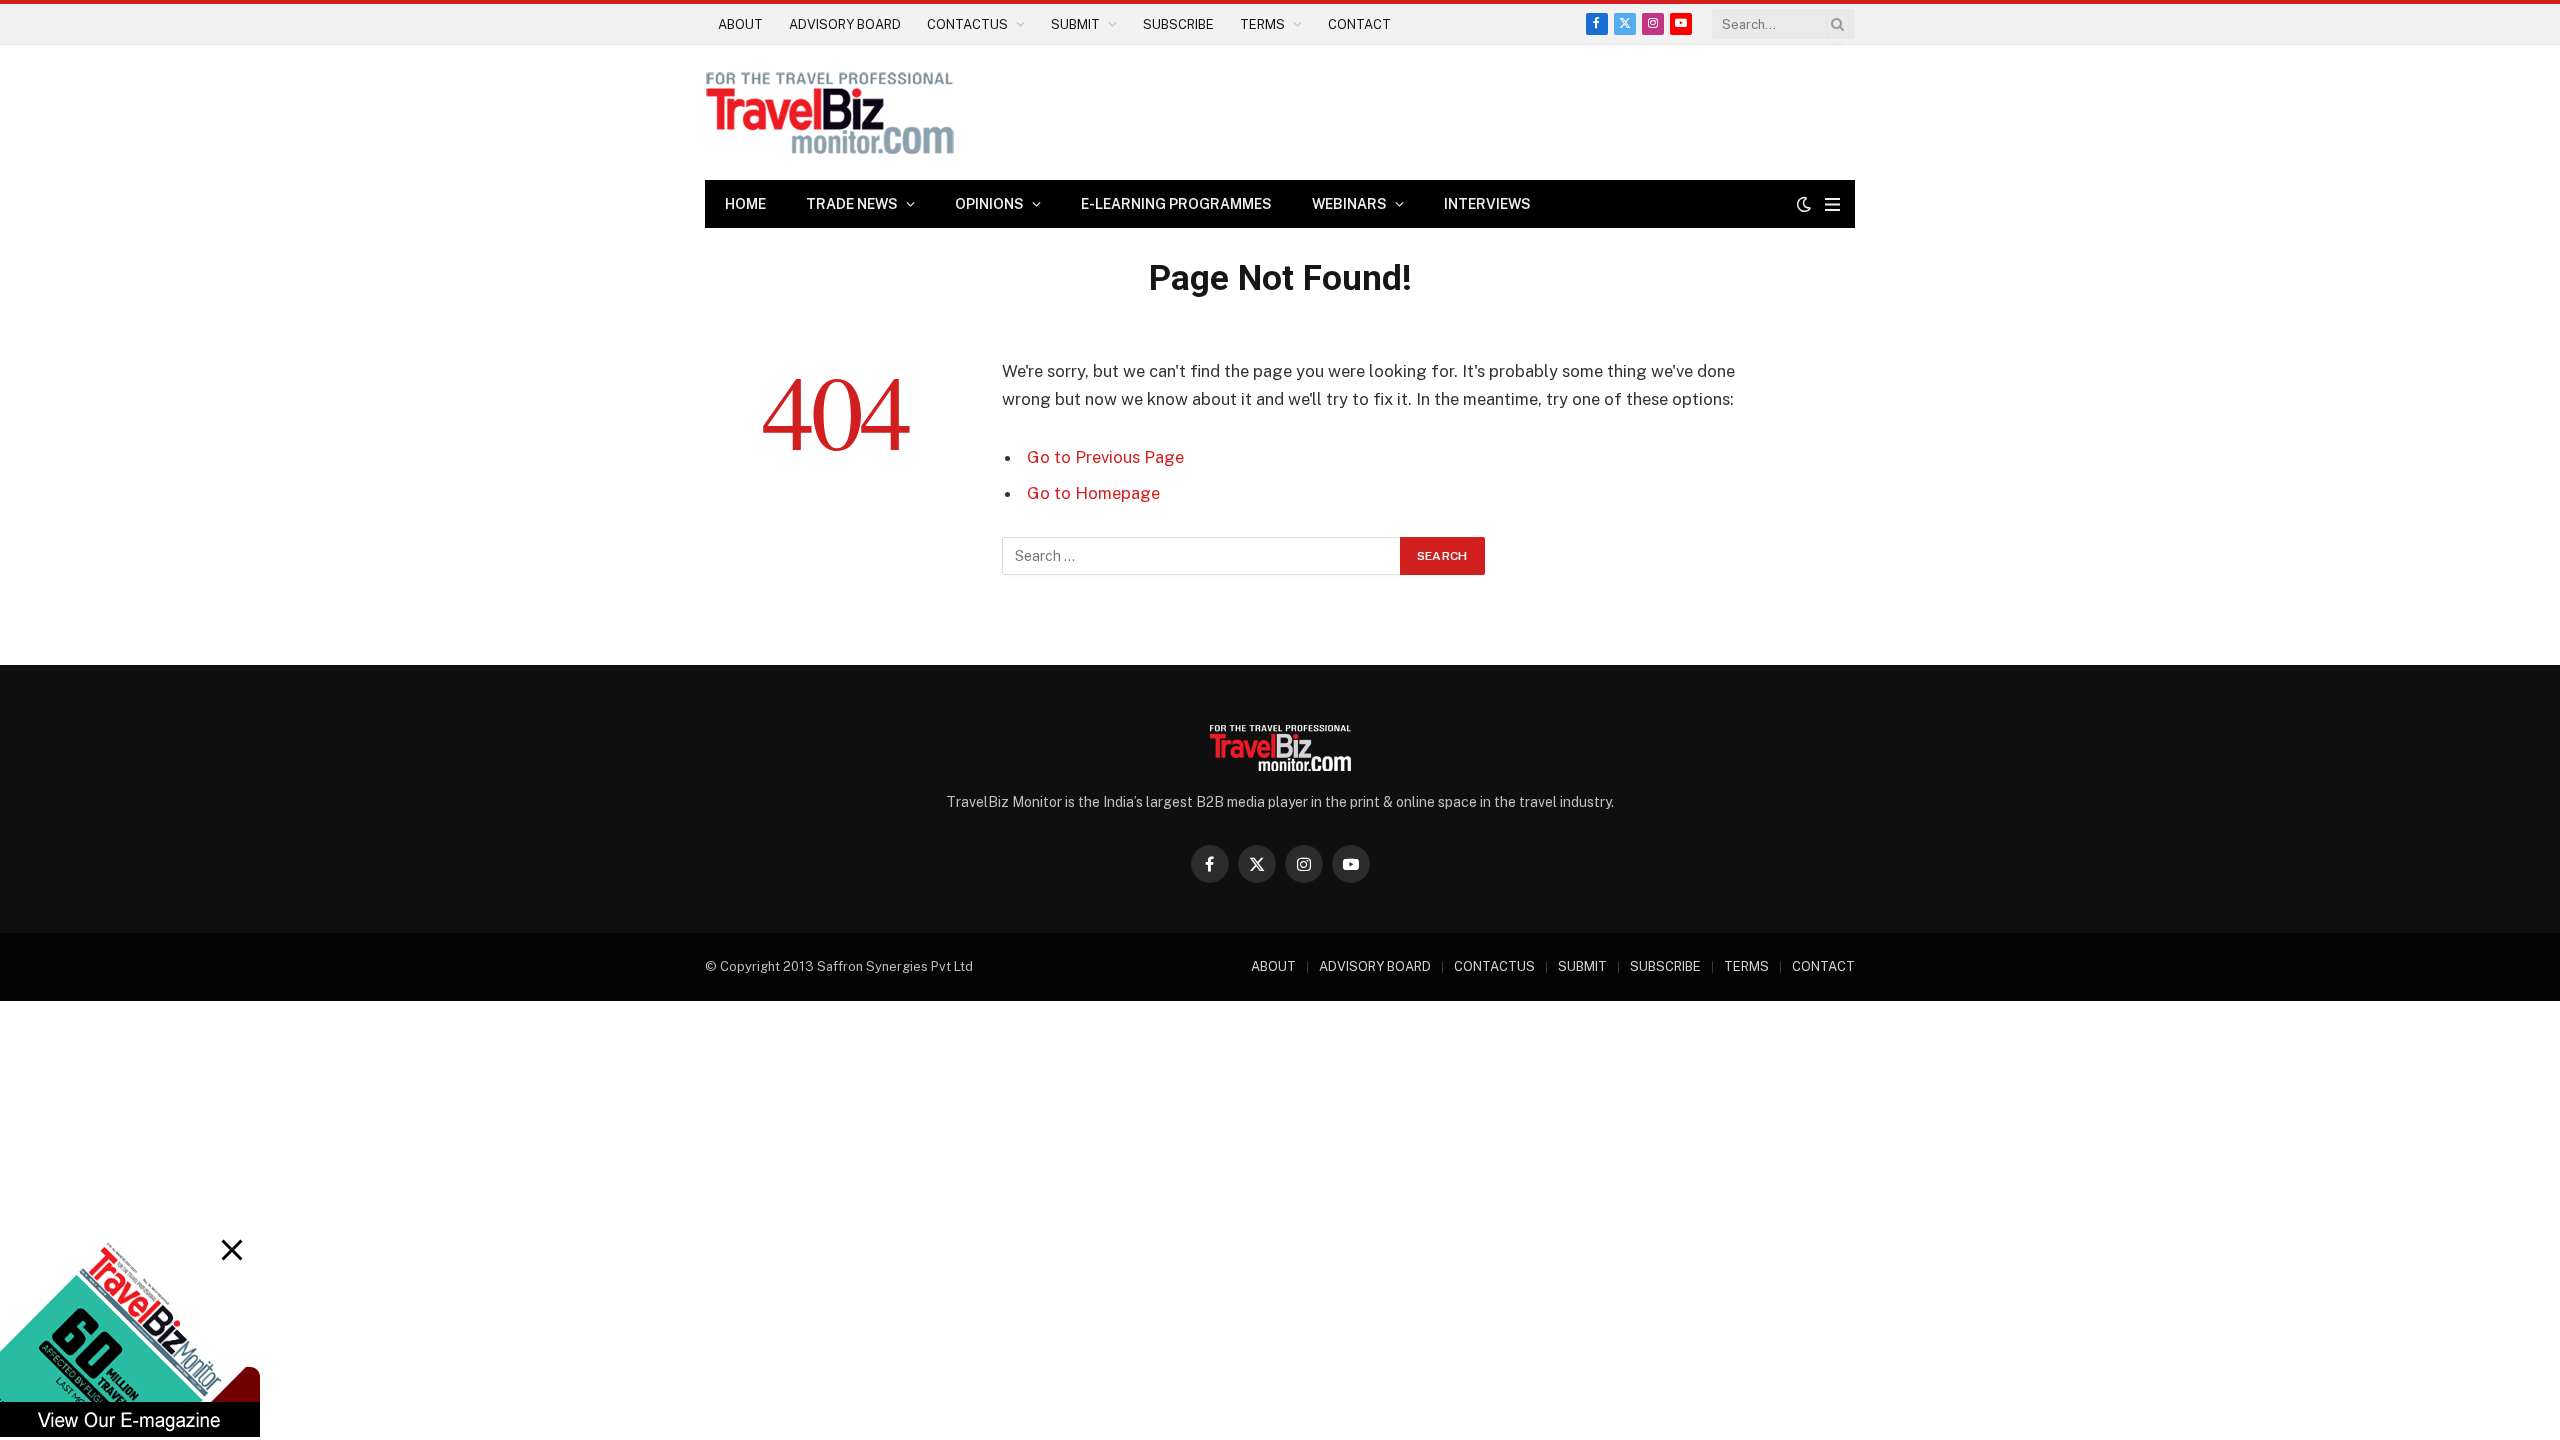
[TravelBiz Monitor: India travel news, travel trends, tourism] (830, 112)
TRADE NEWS (852, 204)
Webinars (1349, 204)
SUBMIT (1075, 24)
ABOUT (740, 24)
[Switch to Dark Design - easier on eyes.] (1804, 204)
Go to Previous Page (1105, 457)
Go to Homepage (1093, 493)
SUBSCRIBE (1178, 24)
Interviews (1487, 204)
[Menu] (1832, 204)
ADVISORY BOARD (845, 24)
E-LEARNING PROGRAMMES (1176, 204)
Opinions (989, 204)
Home (745, 204)
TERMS (1262, 24)
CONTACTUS (967, 24)
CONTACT (1359, 24)
